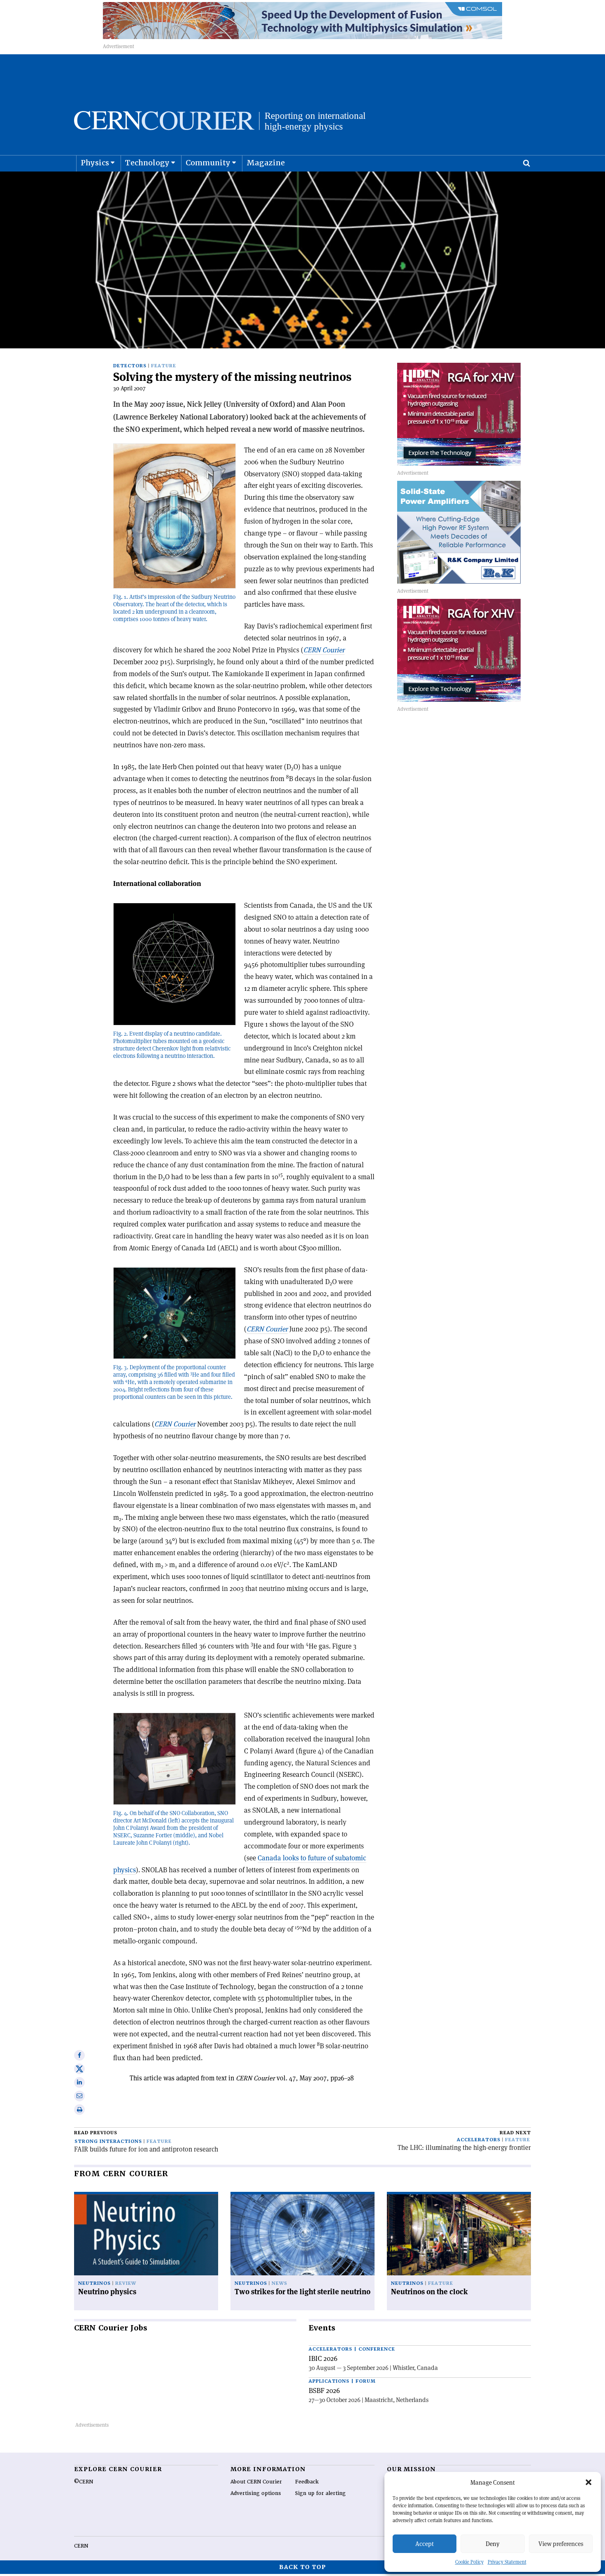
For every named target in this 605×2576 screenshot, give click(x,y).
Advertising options (256, 2493)
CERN (81, 2546)
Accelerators (479, 2140)
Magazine (266, 163)
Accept (425, 2544)
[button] (589, 2482)
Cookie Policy (469, 2562)
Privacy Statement (507, 2562)
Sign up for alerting (320, 2493)
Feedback (307, 2482)
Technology (147, 163)
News (279, 2283)
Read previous (96, 2133)
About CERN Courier (256, 2482)
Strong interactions (108, 2141)
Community (208, 163)
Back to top (302, 2567)
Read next (515, 2133)
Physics (95, 163)
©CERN (84, 2482)
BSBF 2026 (324, 2391)
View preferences (561, 2544)
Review (126, 2283)
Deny (493, 2544)
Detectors (130, 366)
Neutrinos (94, 2283)
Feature (164, 366)
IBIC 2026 (323, 2358)
